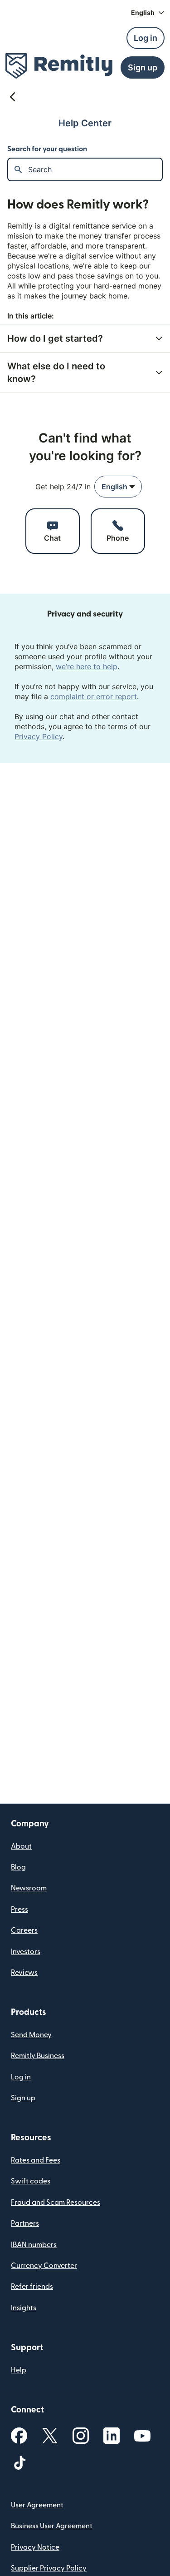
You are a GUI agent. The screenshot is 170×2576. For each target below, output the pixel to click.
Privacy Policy (39, 736)
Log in (21, 2077)
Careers (24, 1930)
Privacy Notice (35, 2547)
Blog (18, 1867)
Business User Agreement (52, 2526)
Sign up (23, 2098)
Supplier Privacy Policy (49, 2568)
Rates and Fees (36, 2160)
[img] (59, 66)
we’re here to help (87, 666)
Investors (26, 1952)
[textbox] (95, 169)
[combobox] (118, 487)
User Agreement (37, 2505)
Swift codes (31, 2181)
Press (19, 1910)
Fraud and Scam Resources (56, 2203)
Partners (25, 2223)
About (21, 1846)
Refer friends (32, 2287)
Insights (24, 2308)
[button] (148, 13)
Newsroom (29, 1888)
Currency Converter (44, 2266)
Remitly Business (38, 2056)
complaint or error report (94, 696)
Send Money (31, 2035)
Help (19, 2370)
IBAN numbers (34, 2245)
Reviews (24, 1973)
